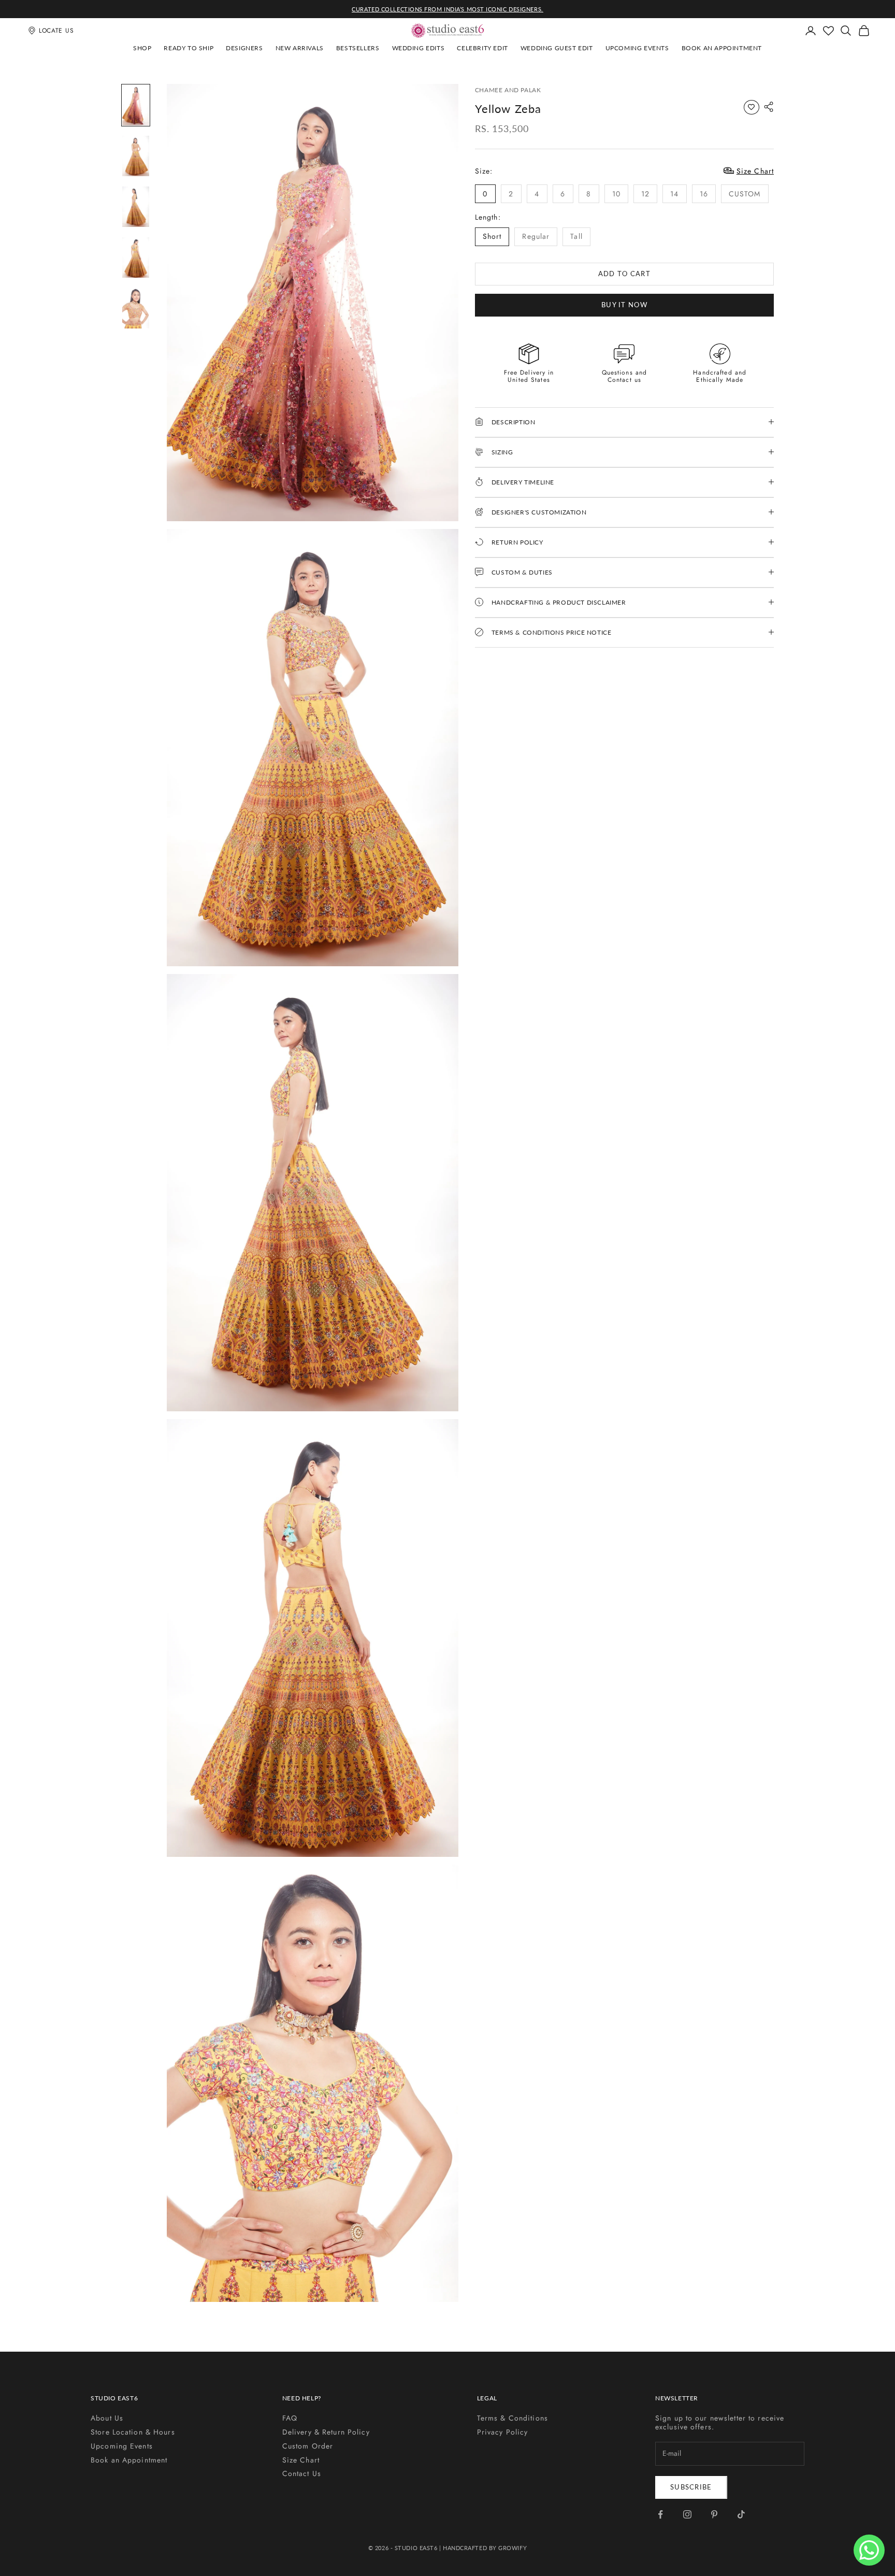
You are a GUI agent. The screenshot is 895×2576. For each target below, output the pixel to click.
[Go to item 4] (136, 257)
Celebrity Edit (482, 48)
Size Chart (301, 2460)
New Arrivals (300, 48)
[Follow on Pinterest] (714, 2514)
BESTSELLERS (358, 48)
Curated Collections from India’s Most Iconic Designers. (447, 9)
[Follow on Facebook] (660, 2514)
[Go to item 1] (136, 105)
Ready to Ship (189, 48)
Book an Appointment (722, 48)
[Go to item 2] (136, 156)
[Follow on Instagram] (687, 2514)
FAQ (290, 2418)
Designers (244, 48)
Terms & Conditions (513, 2418)
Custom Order (308, 2446)
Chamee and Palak (508, 90)
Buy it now (624, 304)
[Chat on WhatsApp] (869, 2550)
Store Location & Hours (133, 2432)
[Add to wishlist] (752, 107)
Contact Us (302, 2473)
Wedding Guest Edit (557, 48)
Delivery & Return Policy (326, 2432)
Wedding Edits (418, 48)
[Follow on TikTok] (741, 2514)
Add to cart (624, 273)
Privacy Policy (503, 2432)
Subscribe (691, 2487)
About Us (107, 2418)
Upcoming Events (637, 48)
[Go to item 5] (136, 308)
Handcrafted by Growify (485, 2548)
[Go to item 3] (136, 207)
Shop (142, 48)
